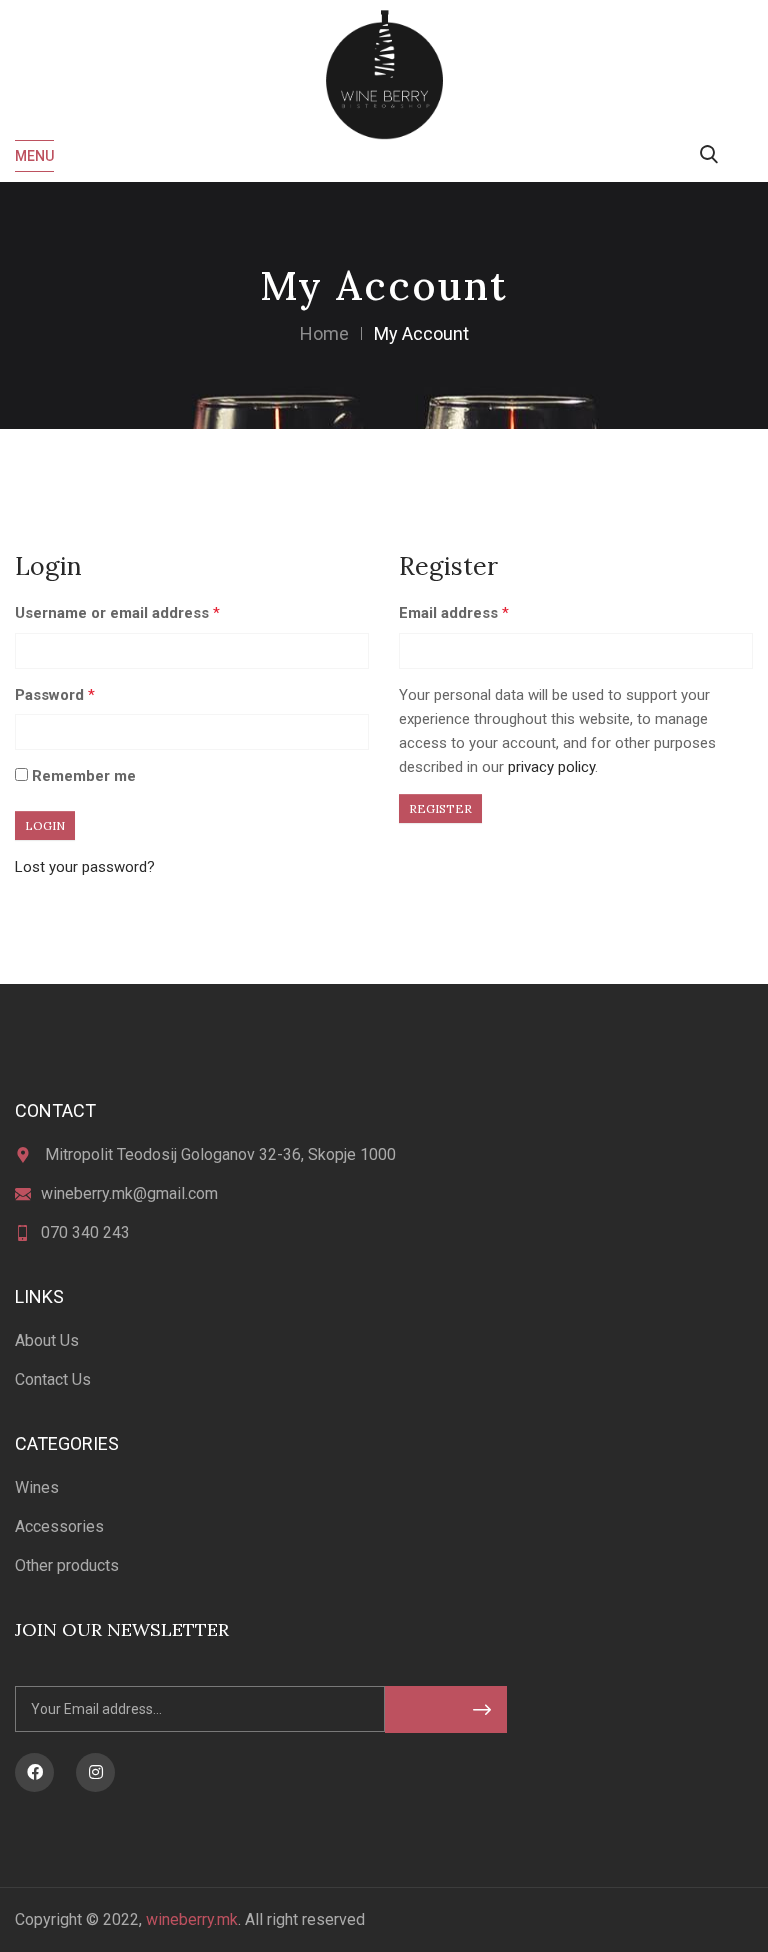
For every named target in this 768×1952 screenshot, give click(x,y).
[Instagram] (95, 1772)
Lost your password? (85, 867)
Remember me (82, 776)
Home (324, 333)
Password (55, 695)
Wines (37, 1487)
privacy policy (551, 767)
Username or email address (117, 613)
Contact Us (53, 1379)
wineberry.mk (192, 1919)
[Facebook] (34, 1772)
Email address (454, 613)
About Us (47, 1340)
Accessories (59, 1526)
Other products (67, 1565)
